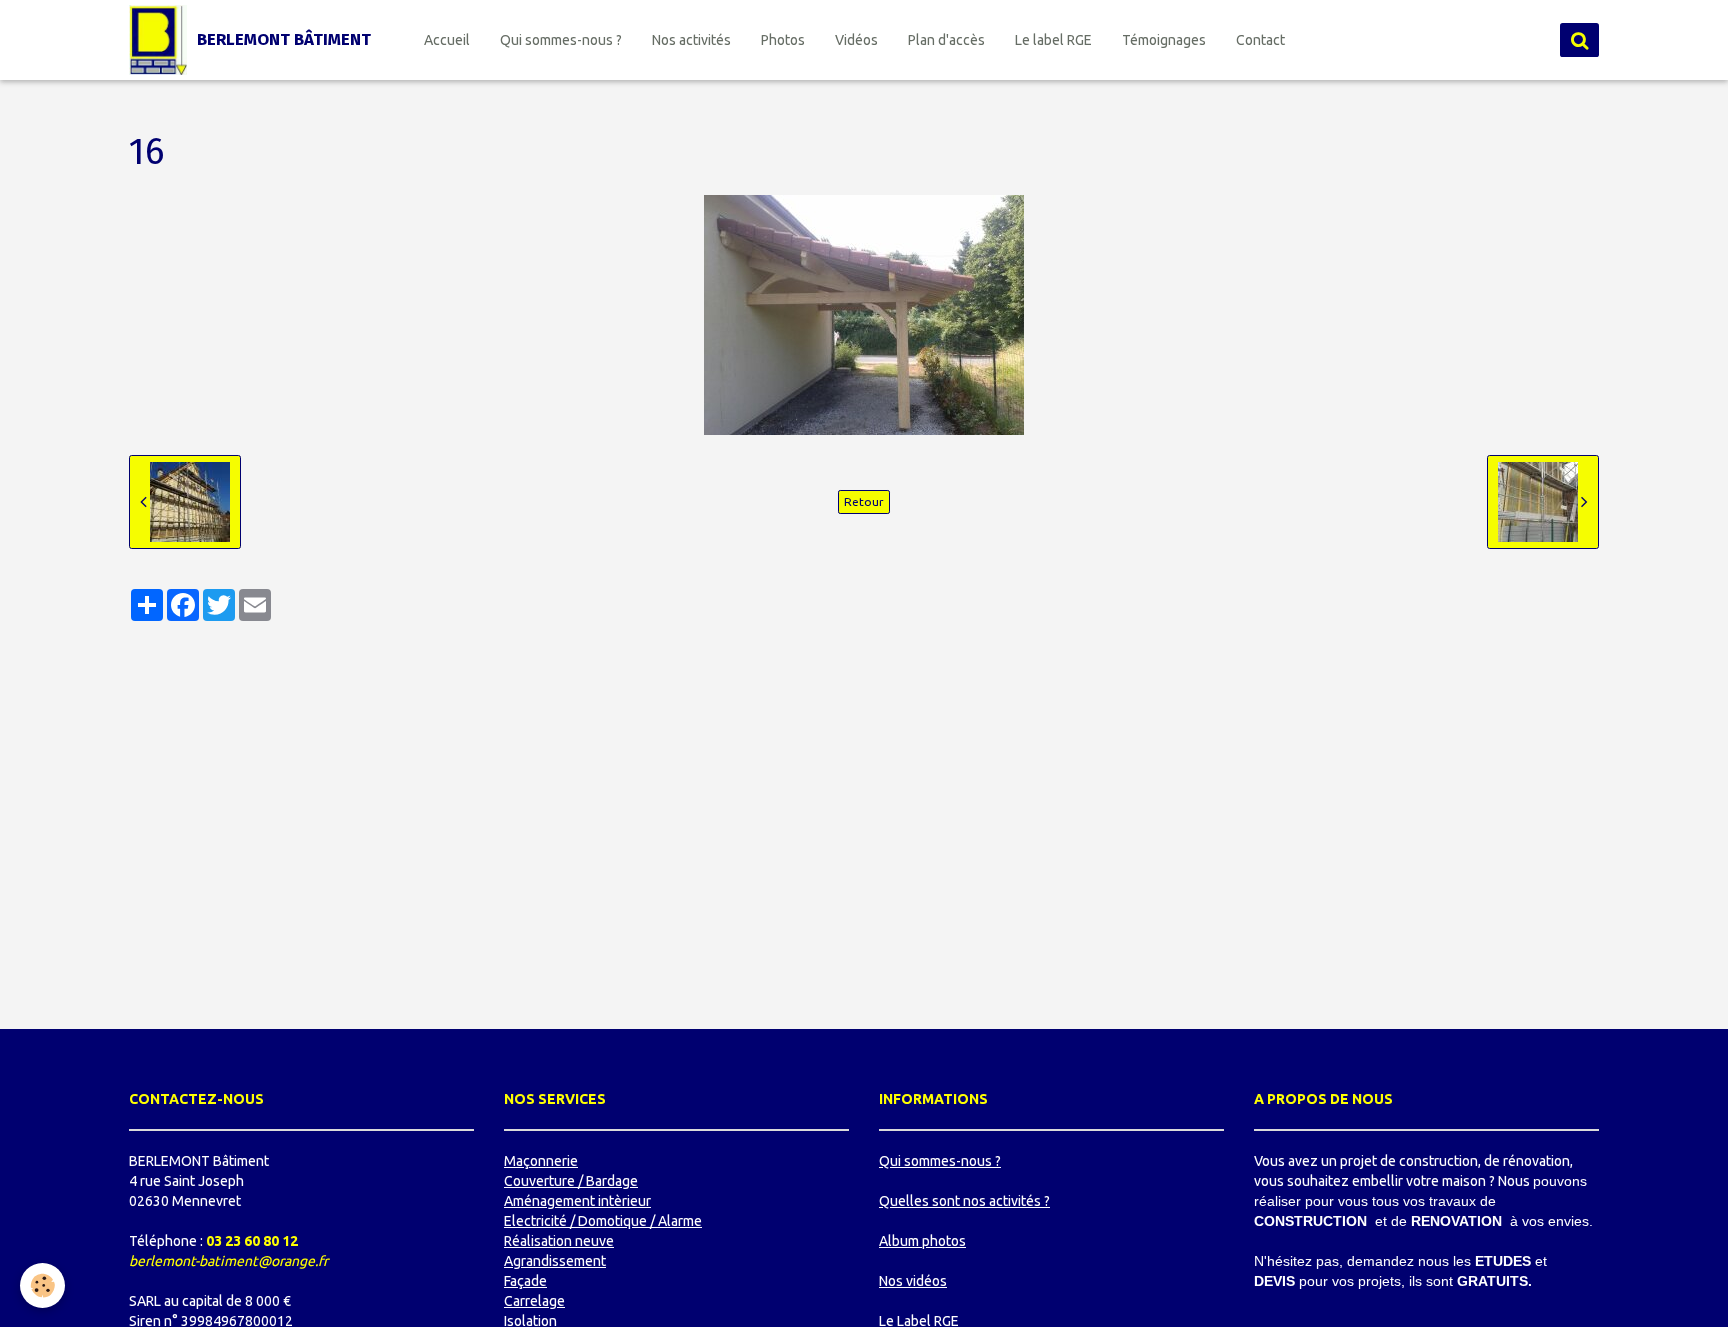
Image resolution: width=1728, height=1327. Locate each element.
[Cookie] (42, 1285)
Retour (864, 501)
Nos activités (691, 40)
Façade (525, 1281)
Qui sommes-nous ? (561, 40)
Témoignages (1164, 40)
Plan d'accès (946, 40)
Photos (783, 40)
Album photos (922, 1241)
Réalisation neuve (559, 1241)
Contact (1260, 40)
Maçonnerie (541, 1161)
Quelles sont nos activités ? (964, 1201)
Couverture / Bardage (571, 1181)
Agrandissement (555, 1261)
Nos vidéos (913, 1281)
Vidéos (856, 40)
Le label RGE (1053, 40)
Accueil (447, 40)
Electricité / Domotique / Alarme (603, 1221)
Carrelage (534, 1301)
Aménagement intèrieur (577, 1201)
